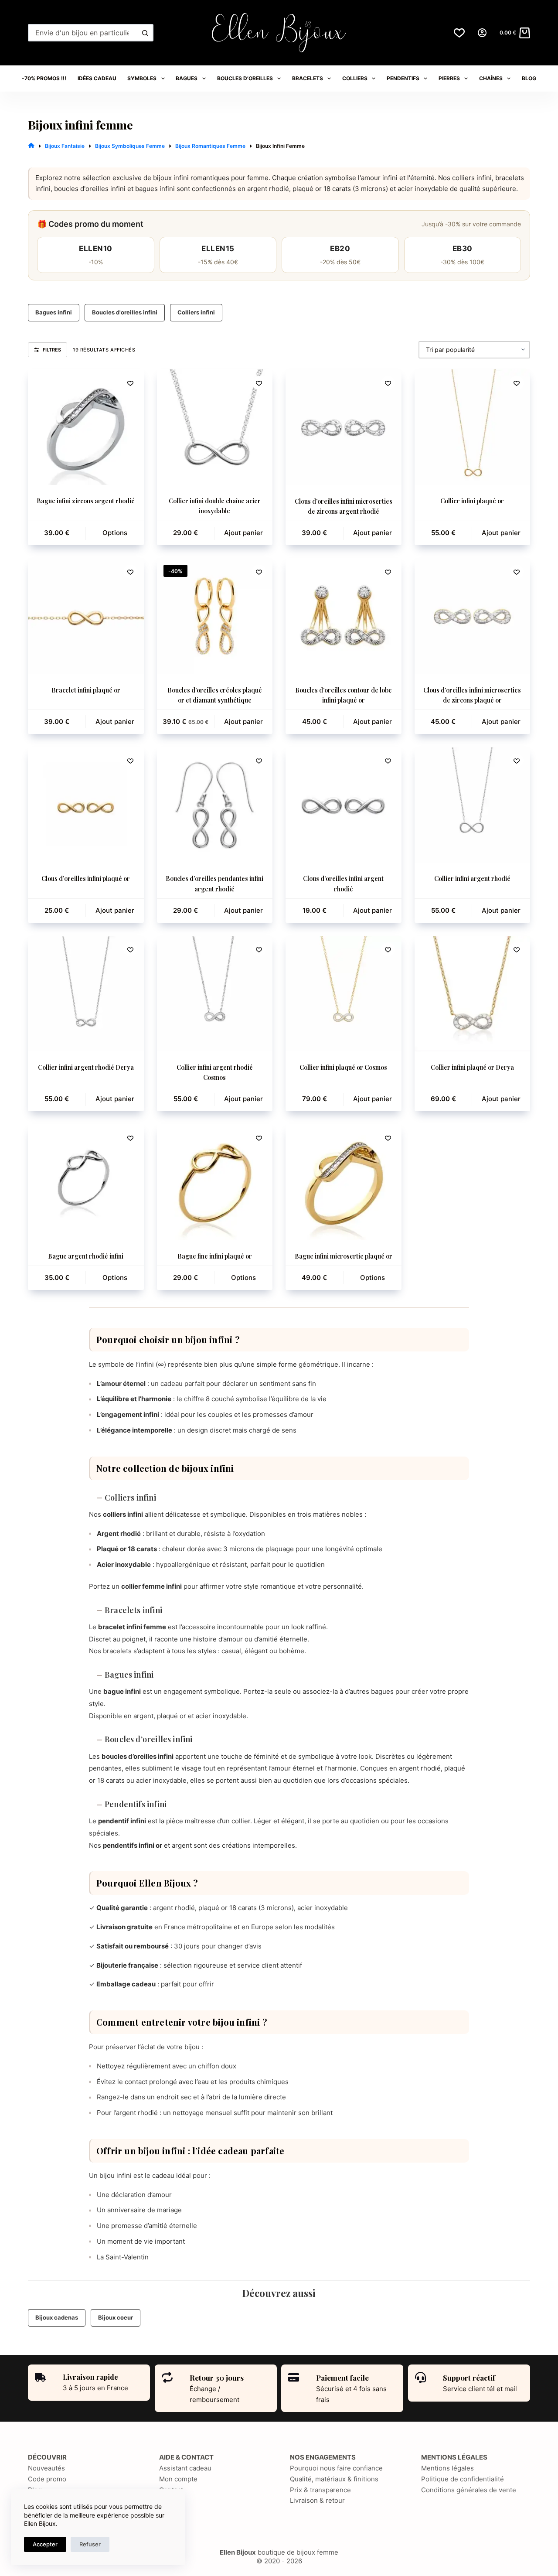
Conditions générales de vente (469, 2490)
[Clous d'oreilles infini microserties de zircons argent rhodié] (344, 427)
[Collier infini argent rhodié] (473, 805)
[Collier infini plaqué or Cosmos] (344, 994)
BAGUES (187, 78)
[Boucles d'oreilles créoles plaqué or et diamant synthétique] (215, 616)
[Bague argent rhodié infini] (86, 1182)
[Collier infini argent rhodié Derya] (86, 994)
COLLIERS (355, 78)
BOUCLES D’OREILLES (245, 78)
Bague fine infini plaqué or (215, 1256)
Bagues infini (54, 312)
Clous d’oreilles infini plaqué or (86, 879)
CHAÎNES (491, 78)
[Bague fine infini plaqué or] (215, 1182)
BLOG (529, 78)
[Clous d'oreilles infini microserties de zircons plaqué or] (473, 616)
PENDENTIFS (403, 78)
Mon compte (178, 2479)
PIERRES (449, 78)
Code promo (47, 2479)
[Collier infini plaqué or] (473, 427)
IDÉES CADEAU (97, 78)
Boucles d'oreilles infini (125, 312)
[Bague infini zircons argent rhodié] (86, 427)
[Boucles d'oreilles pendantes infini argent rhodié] (215, 805)
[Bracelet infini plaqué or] (86, 616)
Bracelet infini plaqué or (86, 690)
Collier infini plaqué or (472, 501)
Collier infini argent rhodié (472, 879)
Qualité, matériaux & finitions (334, 2479)
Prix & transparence (320, 2490)
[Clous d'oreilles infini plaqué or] (86, 805)
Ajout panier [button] (243, 533)
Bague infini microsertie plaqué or (344, 1256)
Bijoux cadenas (57, 2317)
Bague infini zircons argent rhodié (86, 501)
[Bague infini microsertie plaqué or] (344, 1182)
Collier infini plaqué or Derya (472, 1067)
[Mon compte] (482, 33)
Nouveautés (46, 2468)
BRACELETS (308, 78)
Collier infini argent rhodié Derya (86, 1067)
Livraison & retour (317, 2500)
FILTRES (52, 350)
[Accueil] (31, 146)
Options (115, 533)
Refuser (90, 2544)
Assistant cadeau (185, 2468)
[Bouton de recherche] (145, 33)
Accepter (45, 2544)
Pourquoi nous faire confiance (336, 2468)
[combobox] (83, 33)
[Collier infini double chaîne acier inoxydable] (215, 427)
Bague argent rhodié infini (86, 1256)
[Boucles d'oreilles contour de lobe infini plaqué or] (344, 616)
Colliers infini (196, 312)
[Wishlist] (459, 33)
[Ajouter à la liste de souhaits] (130, 383)
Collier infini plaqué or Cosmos (343, 1067)
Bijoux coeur (116, 2317)
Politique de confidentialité (463, 2479)
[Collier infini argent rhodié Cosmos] (215, 994)
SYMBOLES (142, 78)
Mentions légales (447, 2468)
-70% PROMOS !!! (44, 78)
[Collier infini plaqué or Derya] (473, 994)
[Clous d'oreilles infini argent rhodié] (344, 805)
